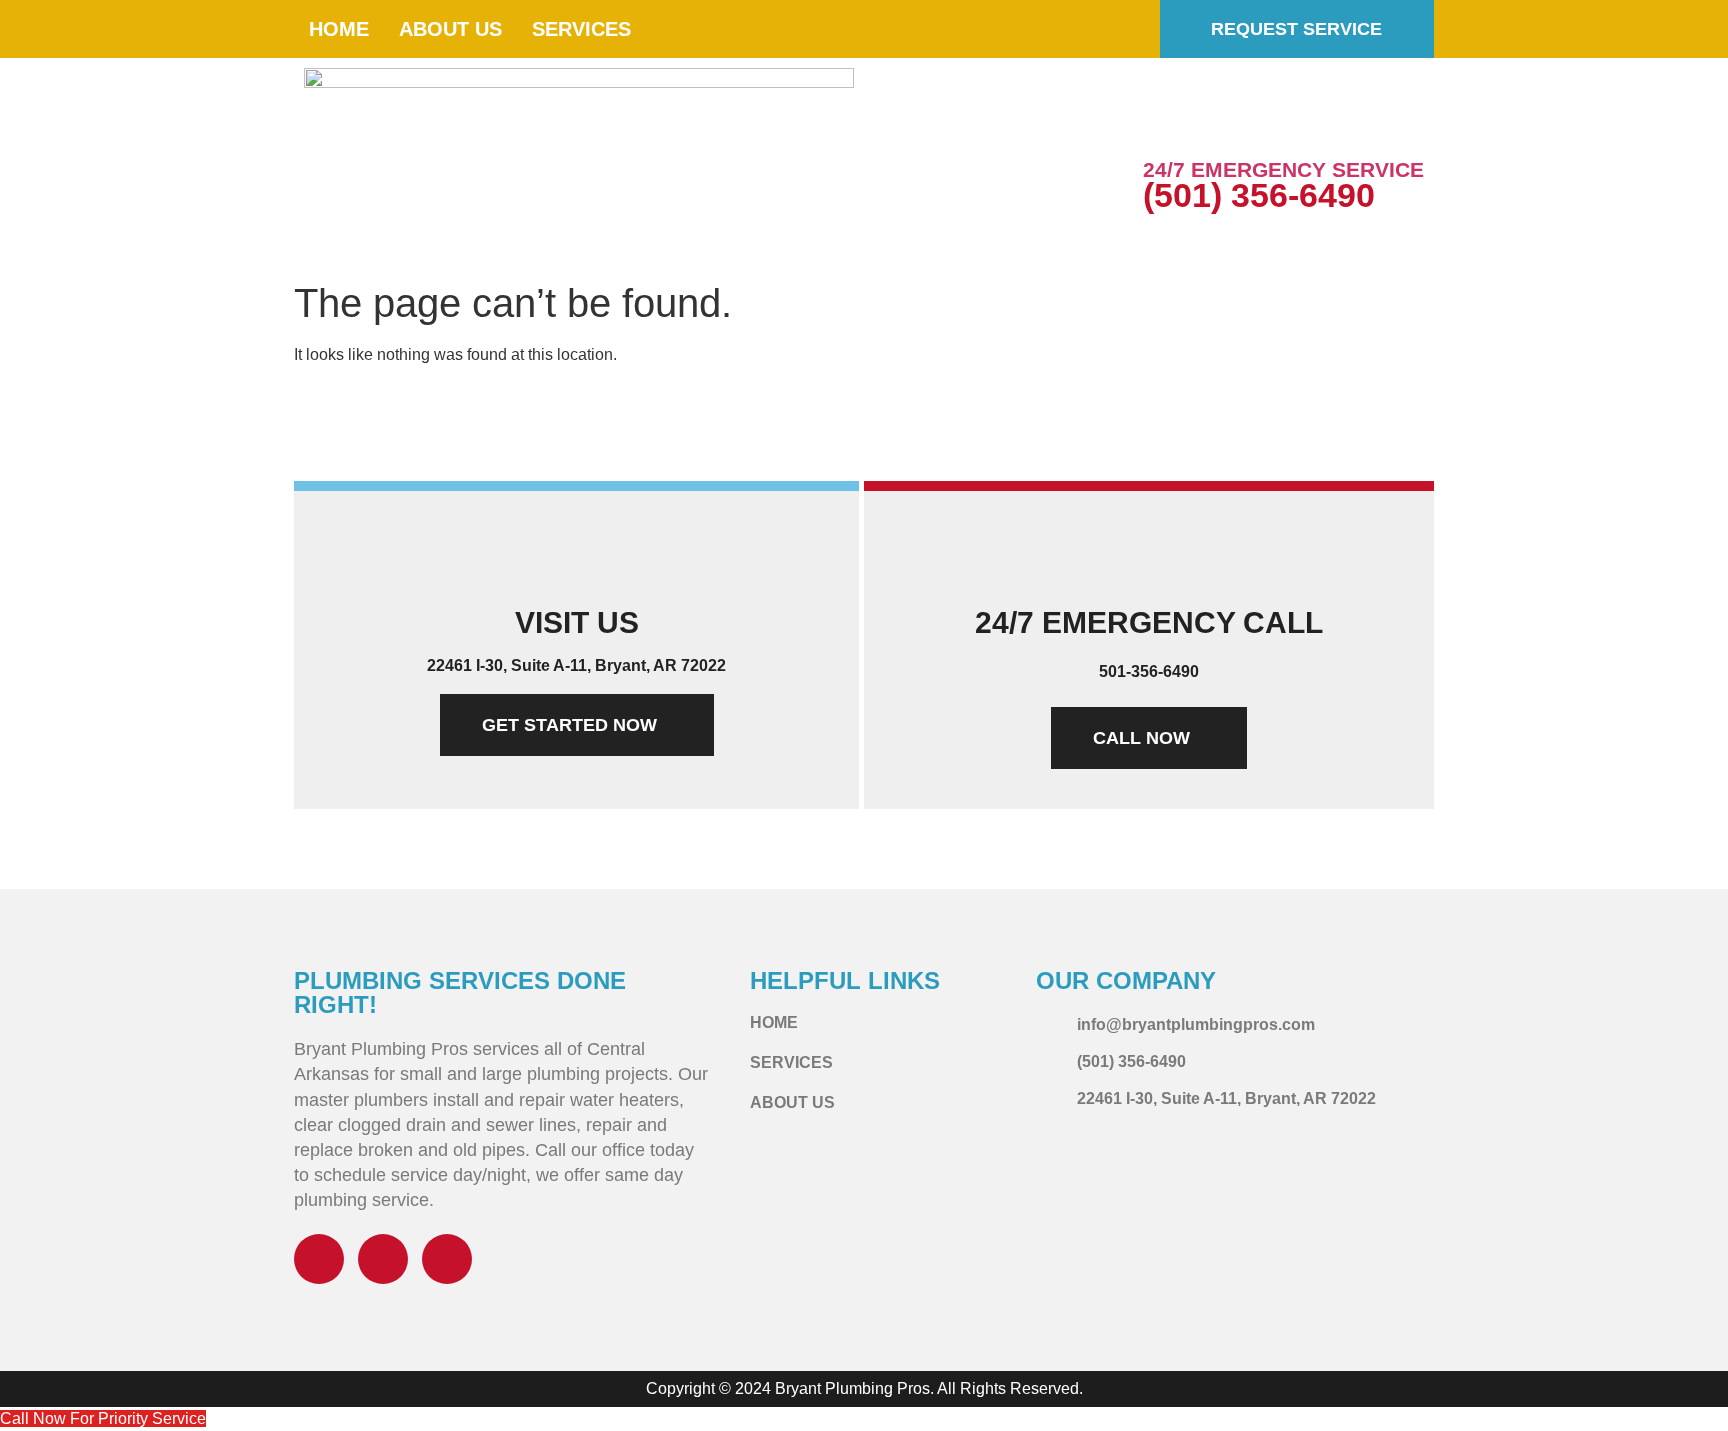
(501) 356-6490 (1259, 195)
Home (339, 29)
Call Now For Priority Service (103, 1418)
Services (581, 29)
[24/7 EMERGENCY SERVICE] (1168, 125)
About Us (450, 29)
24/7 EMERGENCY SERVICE (1283, 169)
